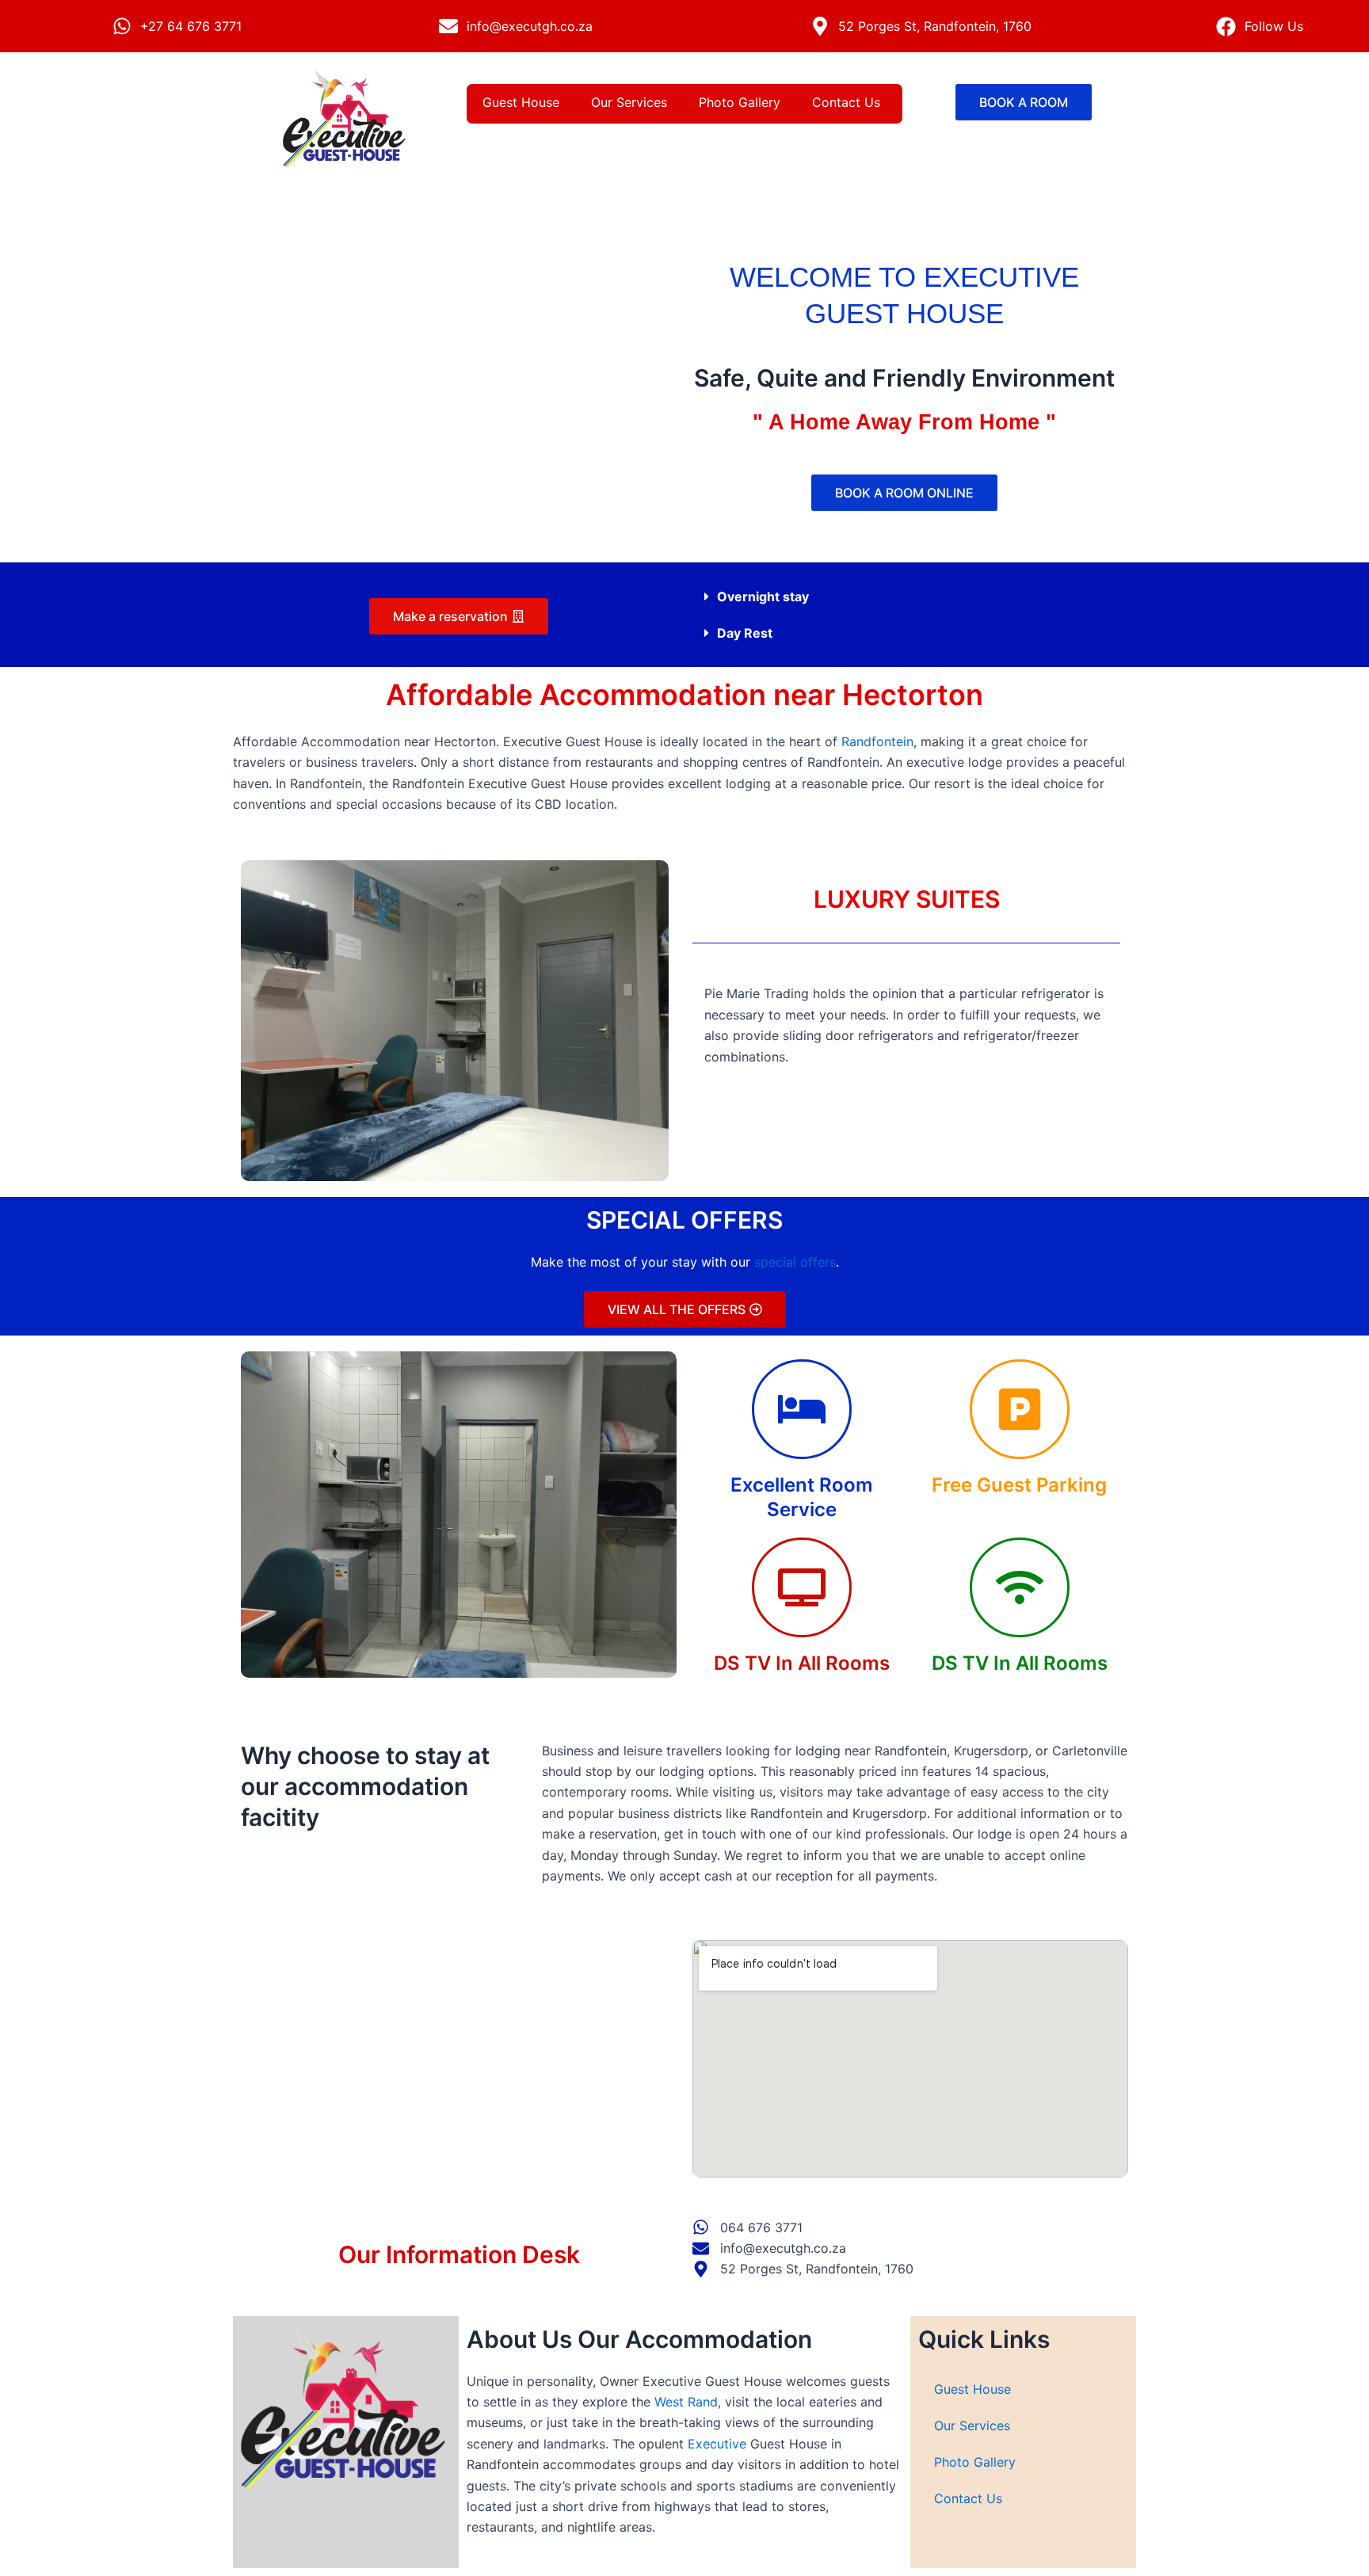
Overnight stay (763, 596)
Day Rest (745, 633)
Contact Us (846, 102)
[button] (910, 596)
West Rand (686, 2402)
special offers (795, 1262)
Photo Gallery (740, 102)
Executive (717, 2444)
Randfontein (877, 741)
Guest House (521, 102)
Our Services (629, 102)
